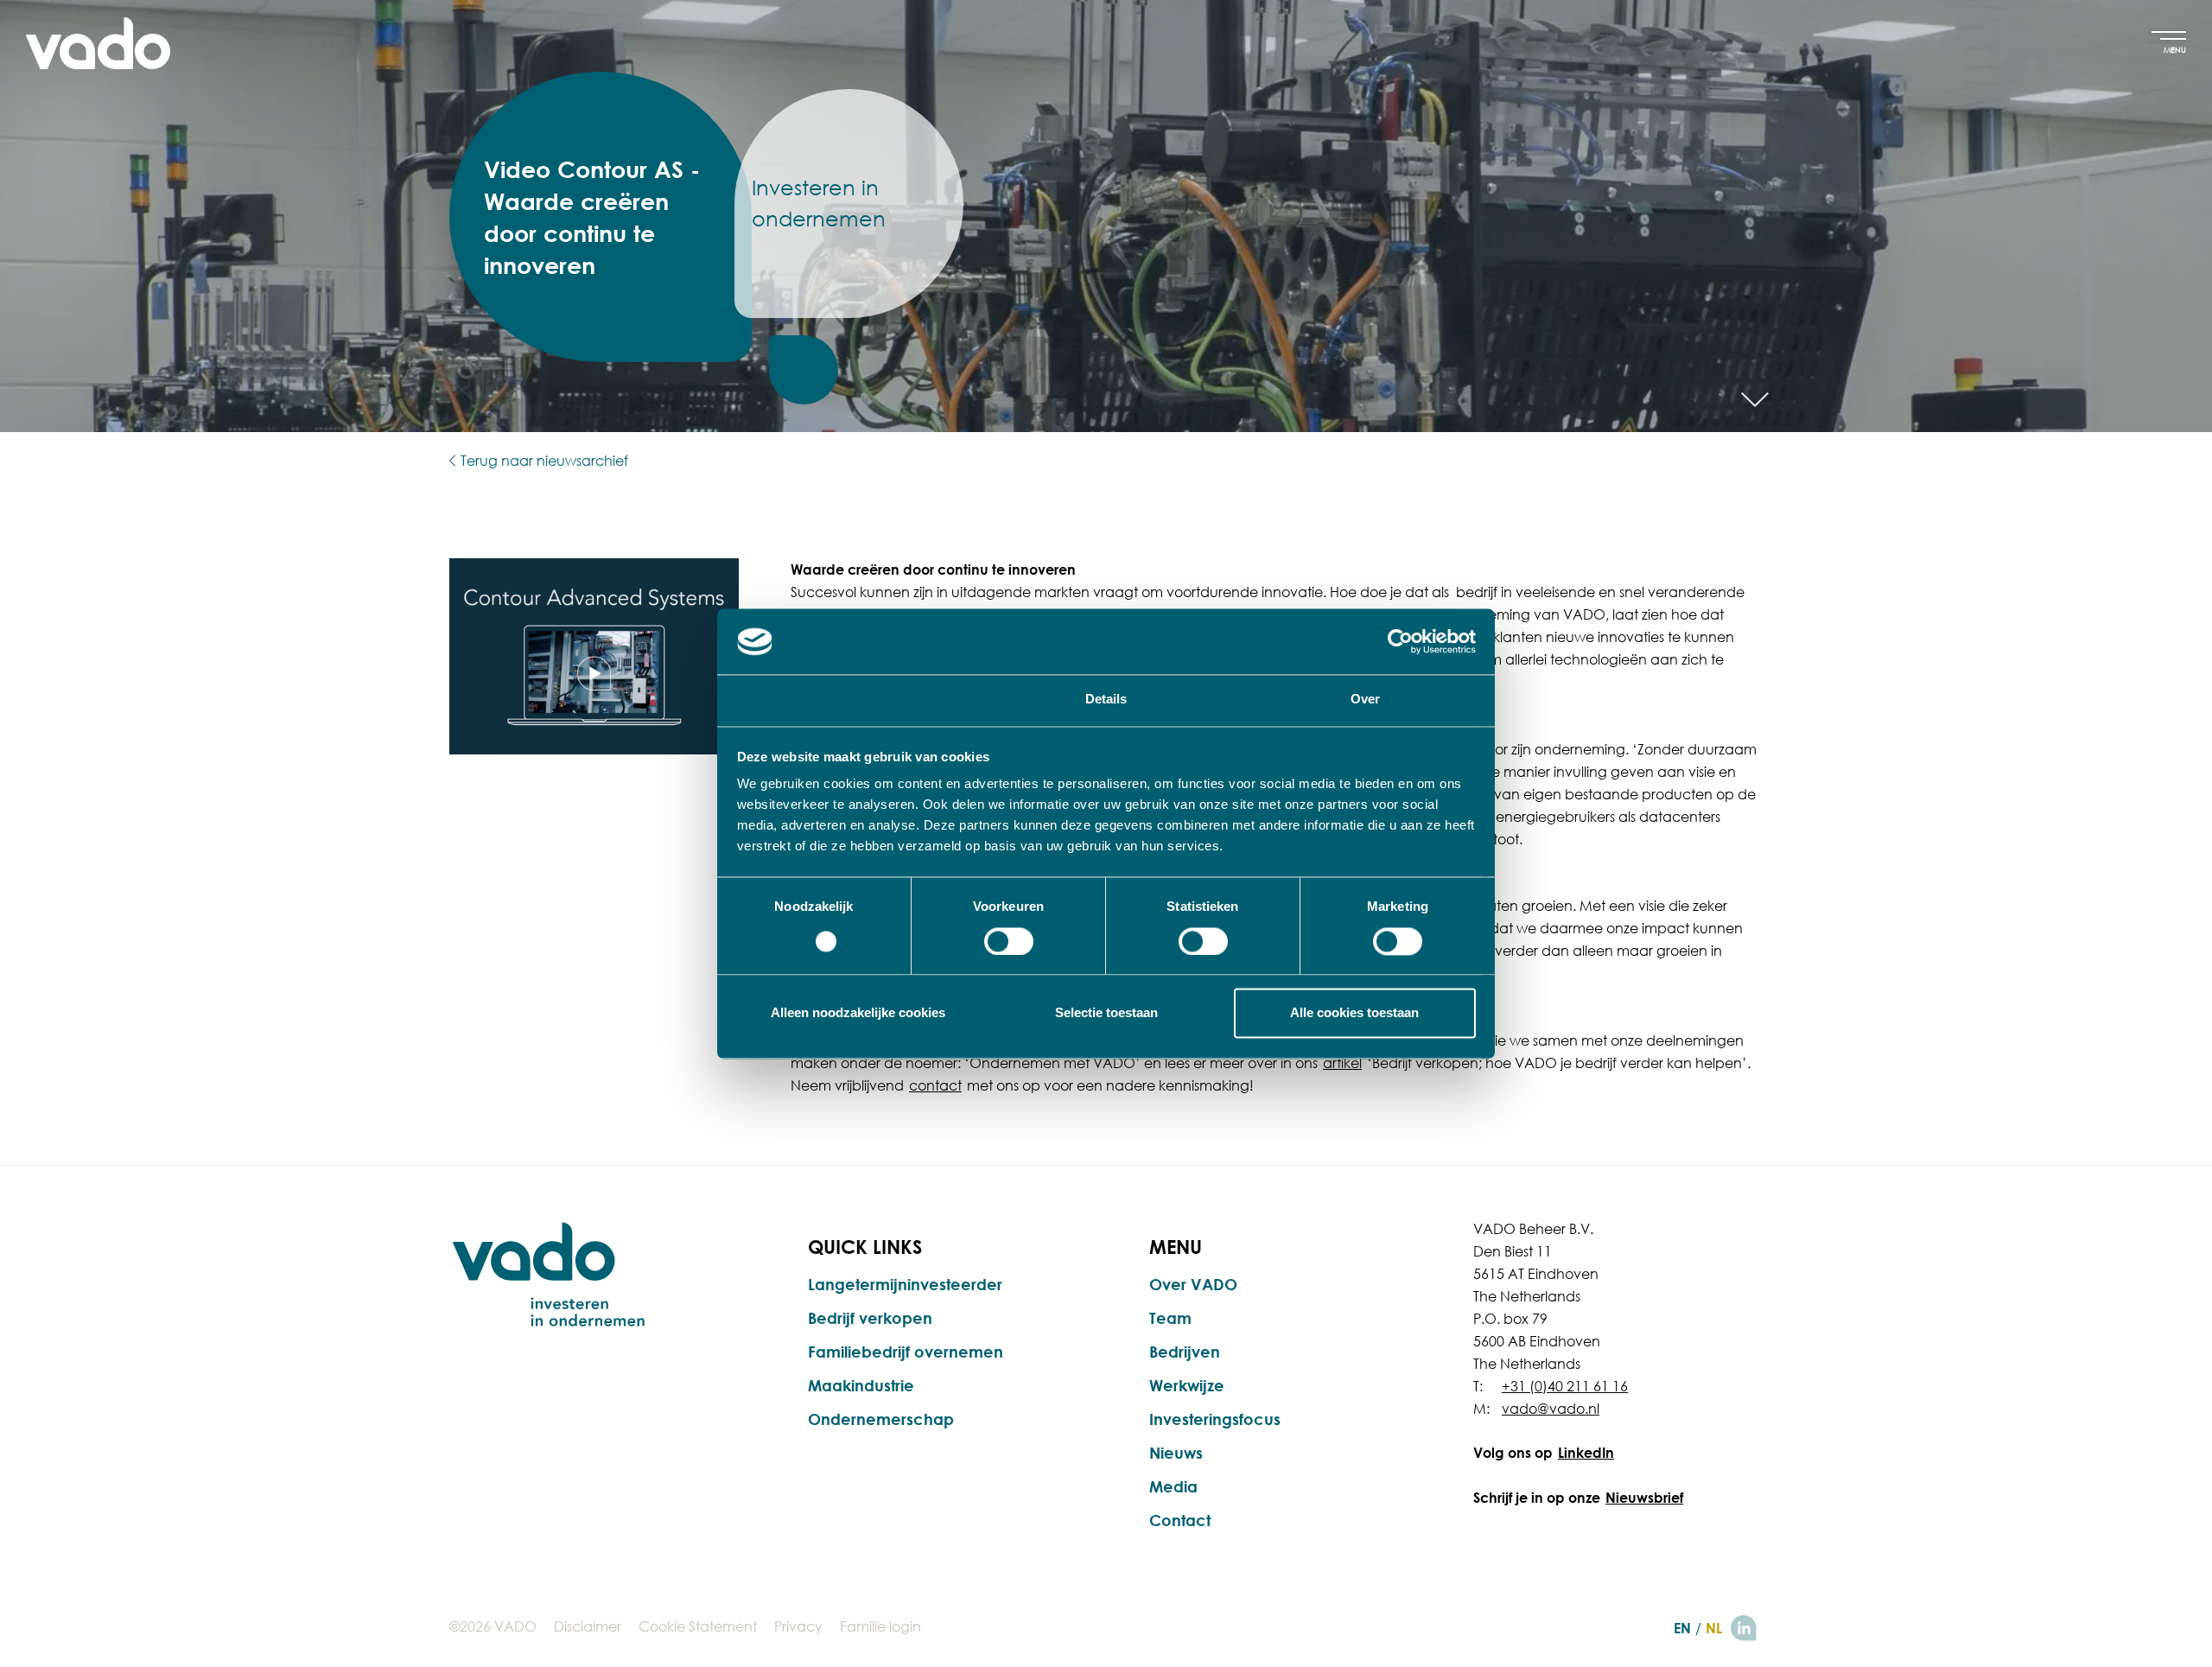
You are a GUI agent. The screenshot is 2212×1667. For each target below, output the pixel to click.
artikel (1342, 1063)
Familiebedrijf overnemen (906, 1352)
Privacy (798, 1626)
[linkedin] (1744, 1628)
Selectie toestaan (1106, 1013)
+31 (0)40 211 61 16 (1565, 1386)
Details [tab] (1106, 700)
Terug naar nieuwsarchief (544, 461)
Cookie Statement (698, 1626)
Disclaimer (588, 1626)
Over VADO (1193, 1284)
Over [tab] (1365, 700)
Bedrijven (1185, 1352)
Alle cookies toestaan (1354, 1013)
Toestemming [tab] (846, 700)
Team (1170, 1318)
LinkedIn (1586, 1453)
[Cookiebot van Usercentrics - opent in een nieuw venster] (1400, 641)
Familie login (880, 1626)
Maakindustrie (861, 1385)
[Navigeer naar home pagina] (98, 43)
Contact (1180, 1520)
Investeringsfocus (1215, 1419)
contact (935, 1085)
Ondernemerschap (881, 1419)
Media (1173, 1486)
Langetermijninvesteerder (905, 1284)
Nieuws (1176, 1453)
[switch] (1009, 941)
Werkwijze (1187, 1385)
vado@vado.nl (1551, 1409)
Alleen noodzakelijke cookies (858, 1013)
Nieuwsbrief (1644, 1498)
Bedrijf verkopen (870, 1318)
